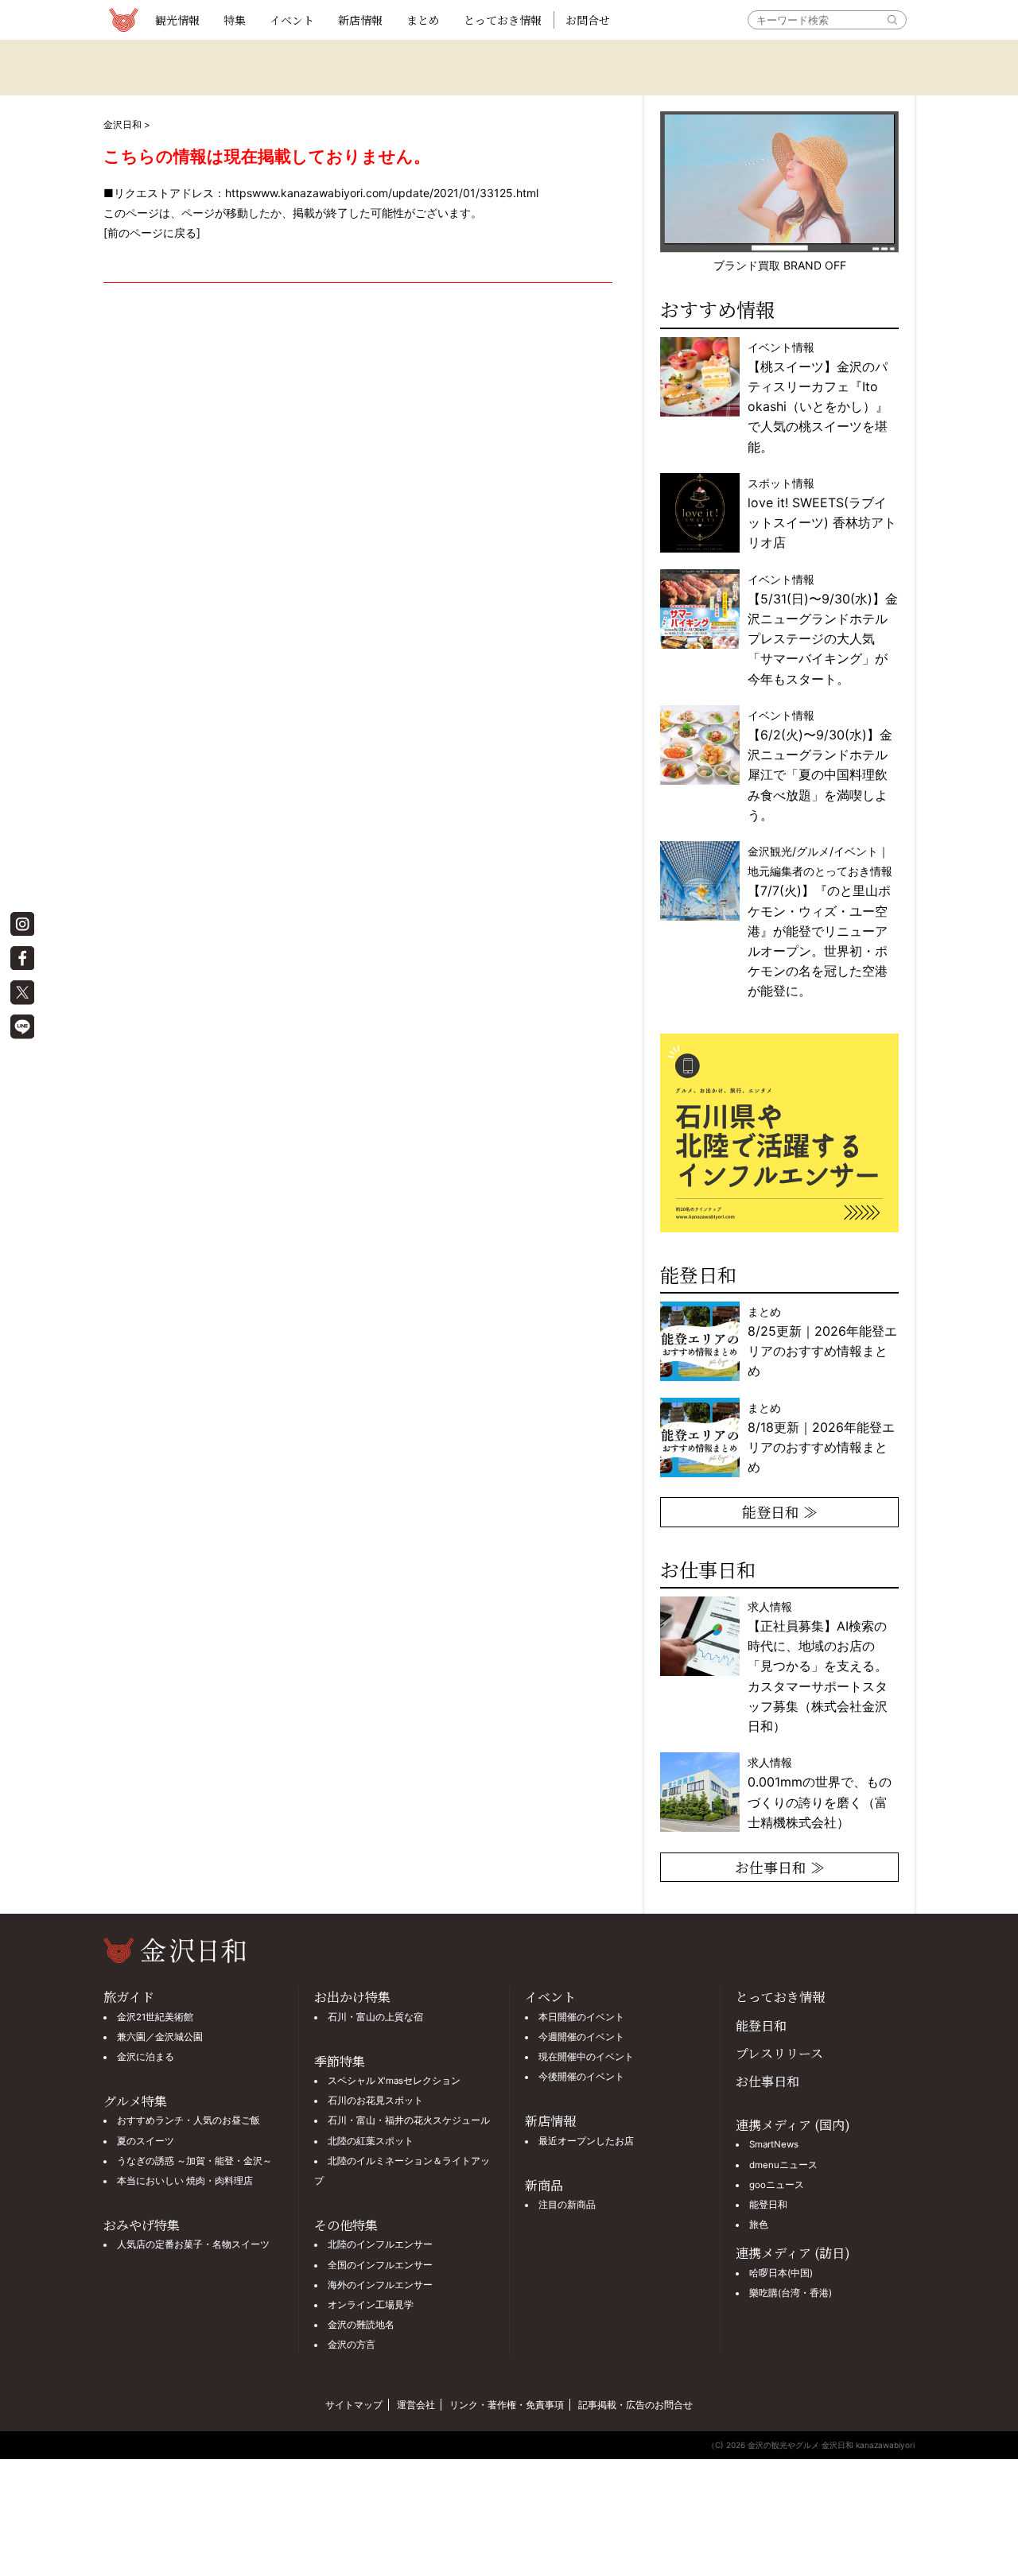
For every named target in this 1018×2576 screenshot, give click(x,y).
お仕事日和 (767, 2081)
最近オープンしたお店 (586, 2141)
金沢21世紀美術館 (155, 2017)
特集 (235, 20)
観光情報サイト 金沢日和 (123, 20)
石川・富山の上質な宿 (375, 2017)
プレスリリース (779, 2053)
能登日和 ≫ (780, 1511)
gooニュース (777, 2185)
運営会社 (416, 2405)
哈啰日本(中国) (781, 2273)
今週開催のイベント (581, 2037)
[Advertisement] (358, 477)
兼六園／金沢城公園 (160, 2037)
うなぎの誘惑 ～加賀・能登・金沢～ (194, 2161)
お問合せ (588, 20)
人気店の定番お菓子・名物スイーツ (193, 2244)
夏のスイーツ (146, 2141)
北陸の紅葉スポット (371, 2141)
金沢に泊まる (146, 2057)
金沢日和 (122, 124)
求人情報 (818, 1666)
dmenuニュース (783, 2165)
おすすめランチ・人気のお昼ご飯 (188, 2120)
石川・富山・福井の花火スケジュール (409, 2120)
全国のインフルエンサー (380, 2265)
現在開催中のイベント (586, 2057)
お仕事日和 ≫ (780, 1867)
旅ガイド (129, 1997)
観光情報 (177, 20)
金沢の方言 (352, 2345)
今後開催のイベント (581, 2077)
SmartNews (774, 2144)
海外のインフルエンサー (380, 2285)
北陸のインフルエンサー (380, 2244)
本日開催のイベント (581, 2017)
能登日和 (761, 2025)
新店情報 (360, 20)
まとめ (423, 20)
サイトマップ (354, 2405)
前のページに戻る (152, 233)
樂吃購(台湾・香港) (791, 2293)
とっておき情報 (503, 20)
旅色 (759, 2225)
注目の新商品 (567, 2205)
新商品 (544, 2185)
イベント (292, 20)
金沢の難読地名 (361, 2325)
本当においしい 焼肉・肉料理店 (185, 2181)
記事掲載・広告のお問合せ (635, 2405)
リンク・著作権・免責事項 (507, 2405)
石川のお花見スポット (375, 2101)
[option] (781, 1133)
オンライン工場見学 (371, 2305)
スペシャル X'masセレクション (394, 2081)
